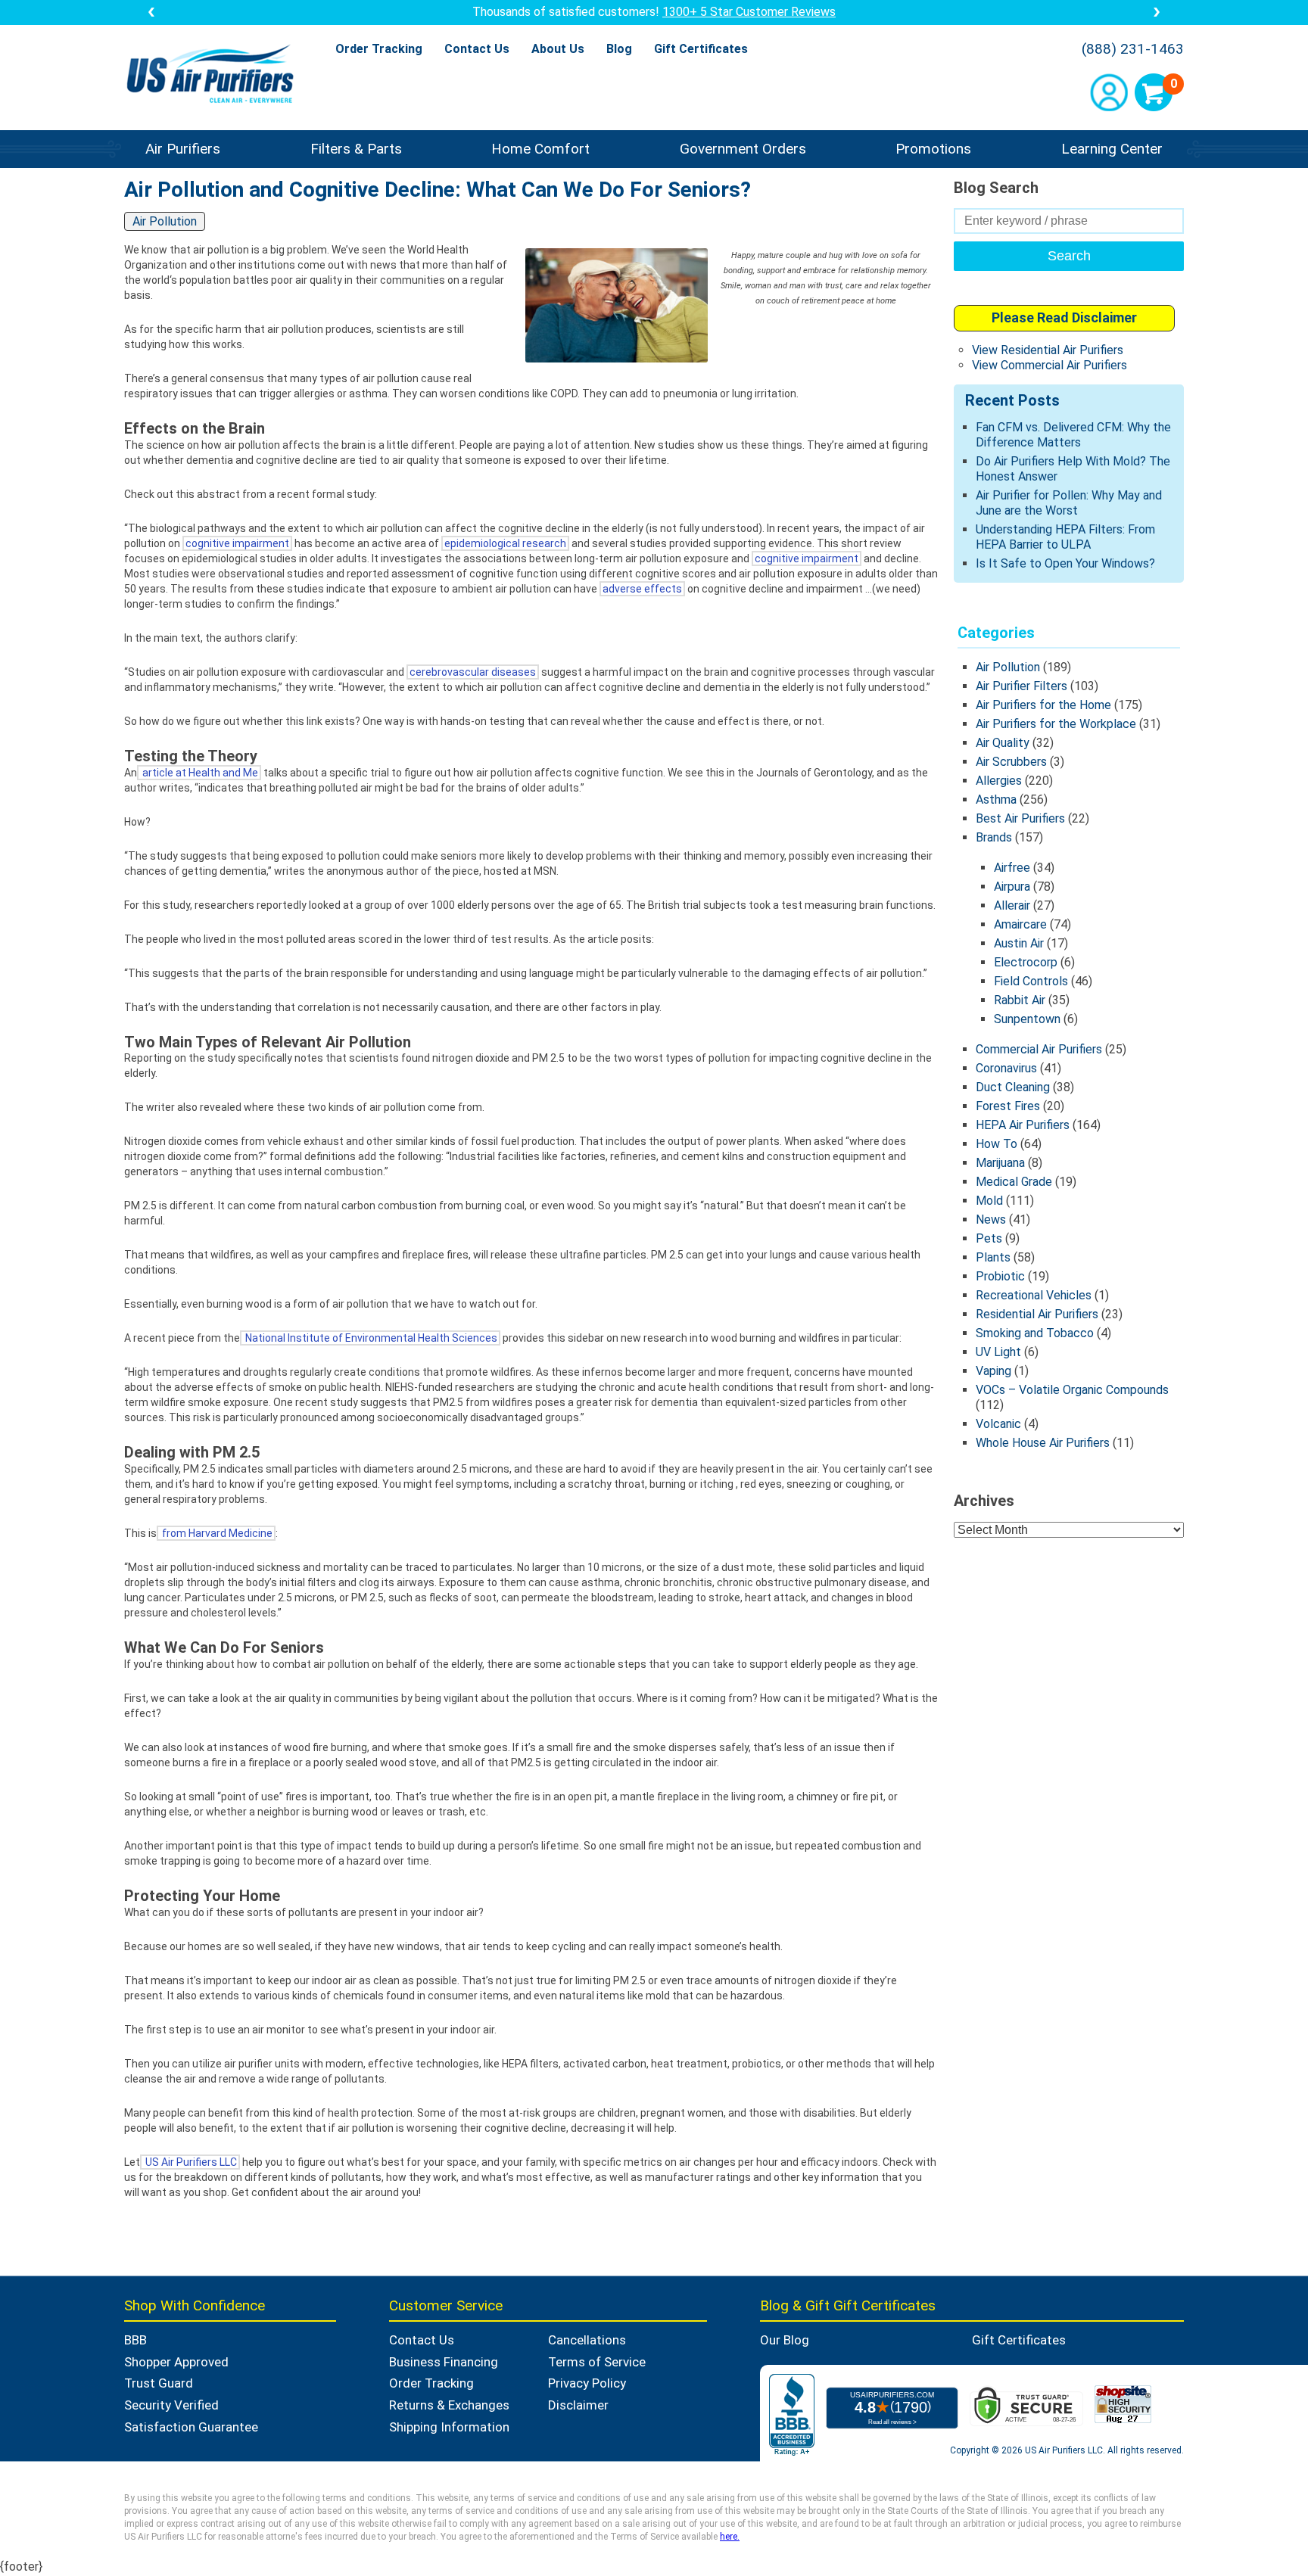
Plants (993, 1257)
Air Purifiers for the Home (1043, 705)
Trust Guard (159, 2383)
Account (1109, 92)
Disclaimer (578, 2405)
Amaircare (1020, 924)
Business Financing (444, 2362)
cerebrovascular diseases (473, 672)
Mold (989, 1201)
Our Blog (785, 2340)
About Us (558, 49)
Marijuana (1000, 1163)
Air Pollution (1008, 667)
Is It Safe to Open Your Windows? (1065, 563)
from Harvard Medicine (216, 1533)
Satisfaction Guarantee (191, 2427)
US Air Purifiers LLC (190, 2162)
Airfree (1012, 868)
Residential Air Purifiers (1037, 1314)
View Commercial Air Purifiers (1050, 365)
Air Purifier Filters (1021, 686)
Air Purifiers (183, 149)
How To (997, 1144)
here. (730, 2537)
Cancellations (587, 2340)
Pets (989, 1238)
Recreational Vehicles (1034, 1295)
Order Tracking (379, 49)
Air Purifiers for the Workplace (1056, 724)
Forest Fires (1008, 1106)
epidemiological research (505, 543)
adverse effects (642, 589)
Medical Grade (1014, 1182)
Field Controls (1031, 981)
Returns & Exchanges (449, 2405)
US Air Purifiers (214, 75)
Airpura (1012, 887)
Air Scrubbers (1011, 762)
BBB (135, 2340)
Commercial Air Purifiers (1039, 1049)
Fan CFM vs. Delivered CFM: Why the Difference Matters (1073, 435)
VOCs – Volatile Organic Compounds (1072, 1390)
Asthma (996, 800)
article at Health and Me (199, 773)
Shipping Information (449, 2427)
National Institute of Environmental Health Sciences (370, 1338)
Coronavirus (1006, 1068)
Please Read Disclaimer (1064, 317)
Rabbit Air (1020, 1000)
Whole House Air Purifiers (1043, 1443)
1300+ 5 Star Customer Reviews (749, 12)
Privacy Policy (587, 2383)
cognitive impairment (237, 543)
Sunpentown (1027, 1019)
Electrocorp (1026, 962)
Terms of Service (597, 2362)
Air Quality (1003, 743)
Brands (994, 837)
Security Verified (171, 2405)
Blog (619, 49)
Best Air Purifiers (1020, 818)
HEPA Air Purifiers (1023, 1125)
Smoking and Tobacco (1035, 1333)
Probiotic (1000, 1276)
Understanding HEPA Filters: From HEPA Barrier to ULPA (1065, 537)
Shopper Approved (176, 2362)
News (991, 1220)
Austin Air (1019, 943)
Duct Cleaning (1013, 1087)
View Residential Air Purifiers (1048, 350)
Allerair (1012, 905)
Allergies (999, 781)
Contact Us (477, 49)
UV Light (998, 1352)
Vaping (993, 1371)
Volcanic (998, 1424)
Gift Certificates (701, 49)
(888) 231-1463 (1133, 49)
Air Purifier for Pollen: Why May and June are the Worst (1069, 503)
